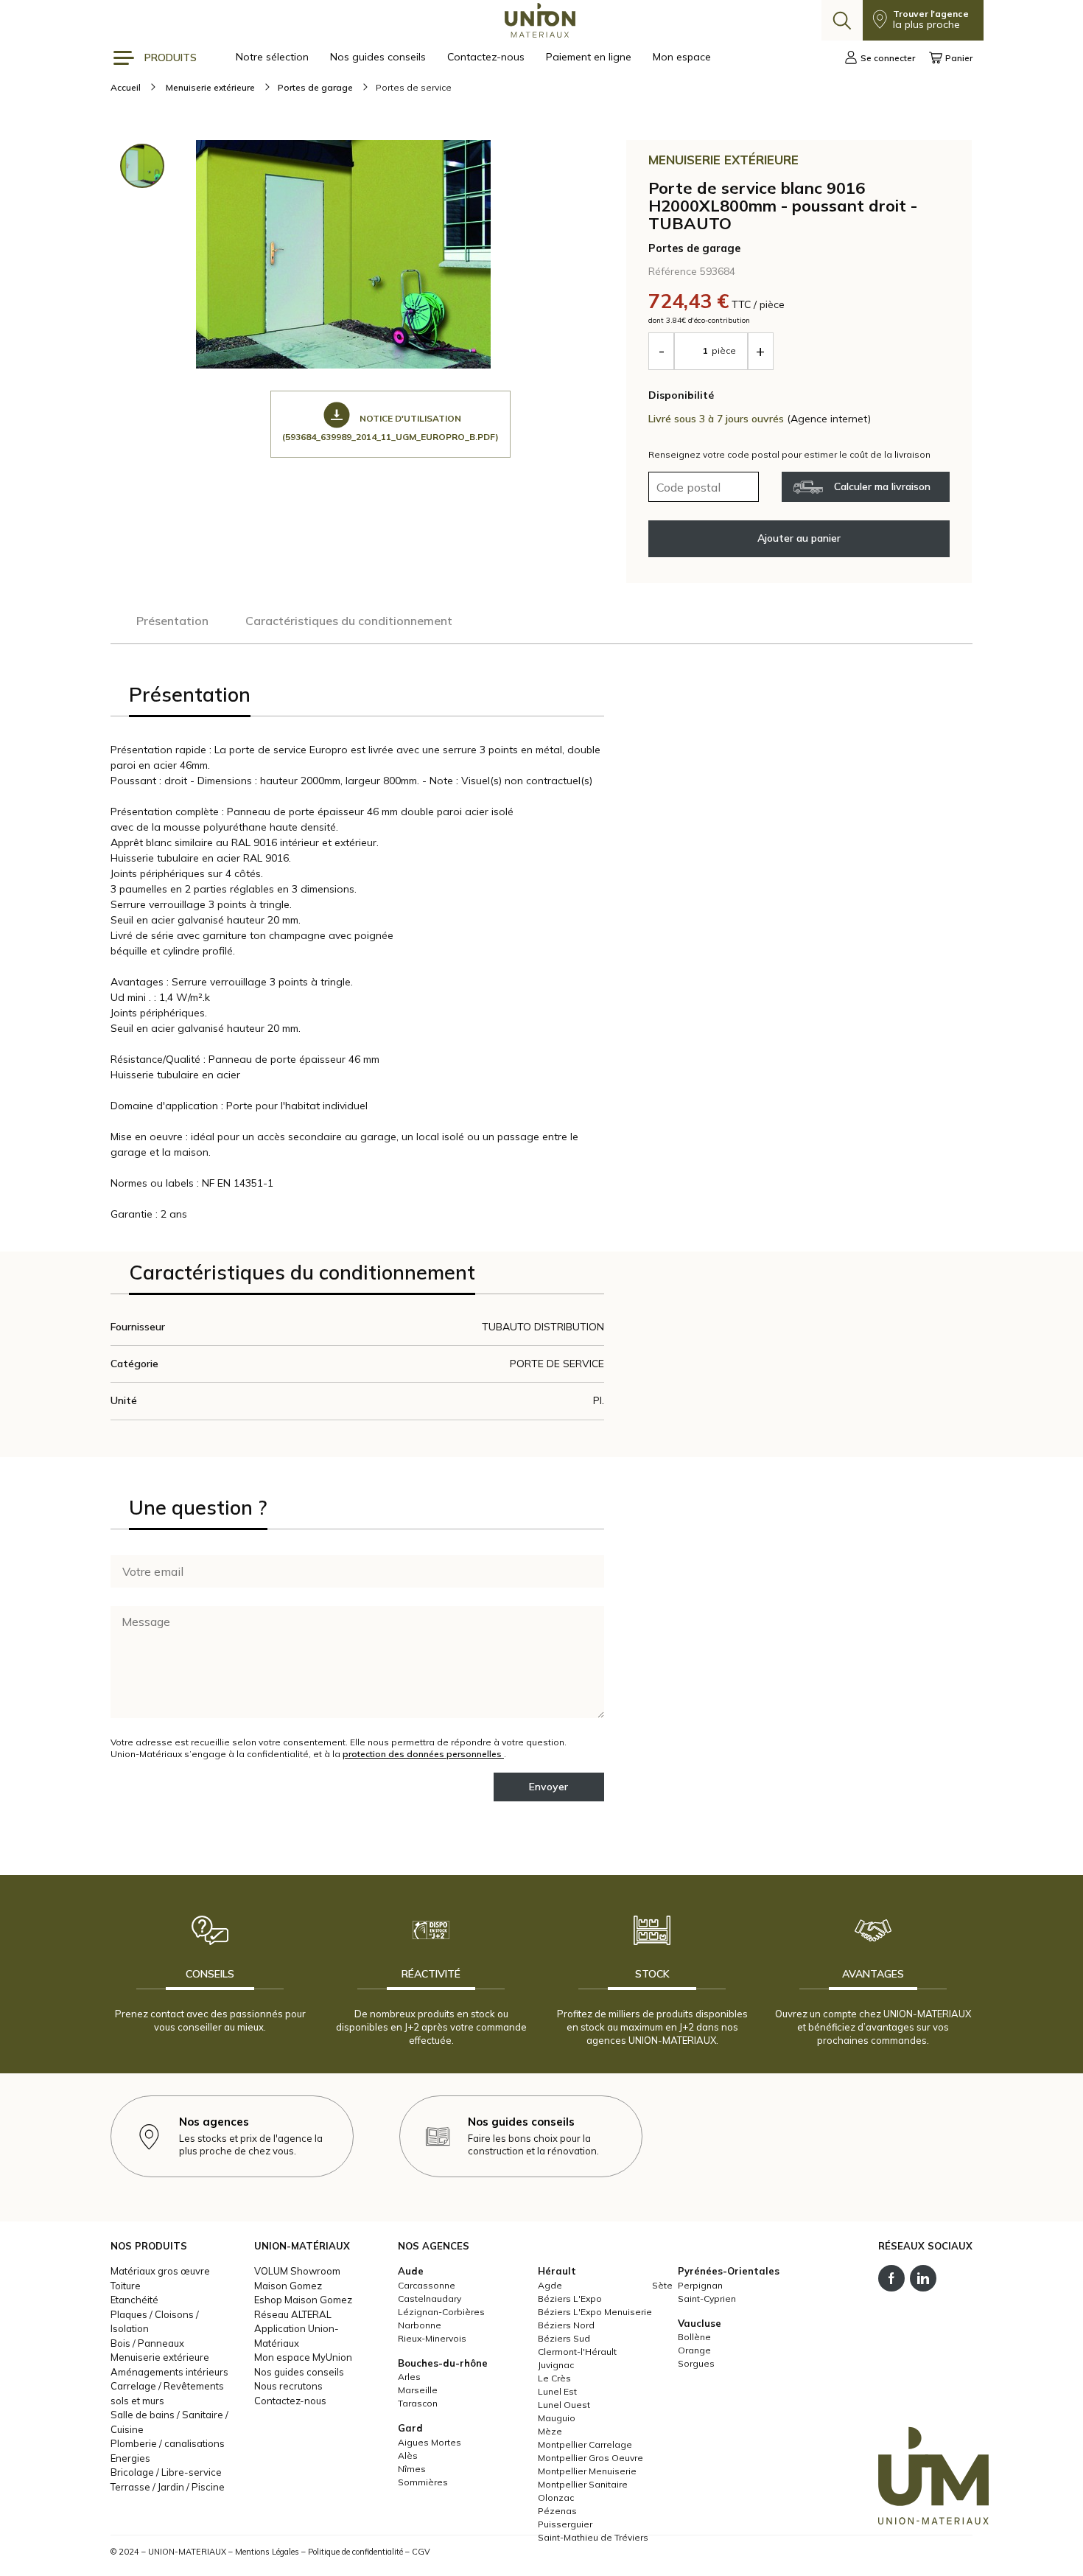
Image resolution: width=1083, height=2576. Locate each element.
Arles (409, 2377)
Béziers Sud (564, 2338)
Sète (662, 2285)
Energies (130, 2458)
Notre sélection (274, 57)
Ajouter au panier (799, 538)
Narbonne (420, 2325)
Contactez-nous (487, 57)
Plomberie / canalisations (168, 2443)
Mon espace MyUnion (303, 2357)
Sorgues (696, 2363)
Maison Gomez (288, 2286)
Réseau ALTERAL (293, 2314)
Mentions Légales (267, 2552)
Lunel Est (557, 2391)
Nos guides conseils (379, 57)
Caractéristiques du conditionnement (349, 621)
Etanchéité (134, 2300)
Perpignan (700, 2285)
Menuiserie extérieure (160, 2357)
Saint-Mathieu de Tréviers (593, 2537)
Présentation (172, 621)
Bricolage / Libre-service (166, 2472)
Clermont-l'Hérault (577, 2352)
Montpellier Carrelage (585, 2444)
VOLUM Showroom (297, 2271)
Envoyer (548, 1787)
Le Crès (554, 2378)
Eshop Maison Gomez (303, 2300)
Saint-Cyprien (707, 2298)
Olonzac (556, 2498)
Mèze (550, 2431)
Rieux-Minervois (432, 2338)
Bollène (694, 2337)
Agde (550, 2285)
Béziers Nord (566, 2325)
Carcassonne (427, 2285)
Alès (408, 2455)
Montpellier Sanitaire (583, 2484)
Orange (694, 2350)
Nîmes (412, 2469)
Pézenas (557, 2511)
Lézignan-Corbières (441, 2312)
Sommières (423, 2482)
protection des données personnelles (423, 1754)
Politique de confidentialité (355, 2552)
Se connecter (888, 58)
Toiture (126, 2286)
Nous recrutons (288, 2386)
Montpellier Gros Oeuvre (590, 2458)
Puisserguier (565, 2524)
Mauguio (557, 2418)
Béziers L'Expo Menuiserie (595, 2312)
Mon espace (682, 57)
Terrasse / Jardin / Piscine (168, 2487)
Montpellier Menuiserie (587, 2471)
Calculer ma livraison (882, 486)
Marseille (418, 2390)
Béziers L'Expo (570, 2298)
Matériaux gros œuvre (160, 2271)
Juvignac (556, 2365)
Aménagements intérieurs (169, 2372)
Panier (959, 58)
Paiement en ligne (590, 57)
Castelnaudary (430, 2298)
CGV (421, 2552)
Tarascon (418, 2403)
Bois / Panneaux (147, 2343)
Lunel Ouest (564, 2405)
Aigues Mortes (430, 2442)
